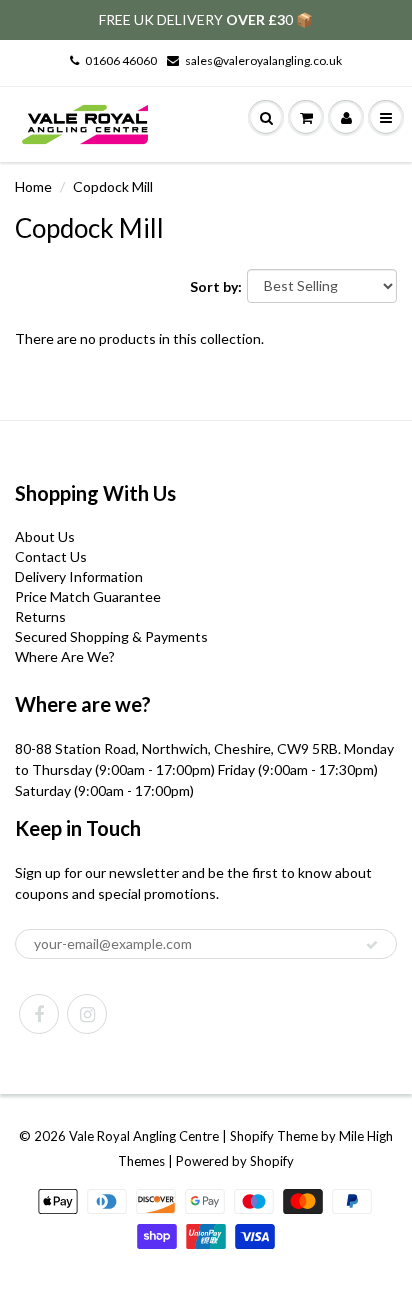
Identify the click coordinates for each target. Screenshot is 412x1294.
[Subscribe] (372, 945)
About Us (45, 536)
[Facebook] (39, 1014)
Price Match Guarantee (88, 596)
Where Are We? (65, 656)
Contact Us (51, 556)
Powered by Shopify (235, 1161)
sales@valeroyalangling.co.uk (263, 60)
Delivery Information (79, 576)
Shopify (252, 1136)
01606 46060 (121, 60)
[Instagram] (87, 1014)
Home (33, 186)
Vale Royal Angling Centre (144, 1136)
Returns (40, 616)
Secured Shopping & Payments (111, 636)
